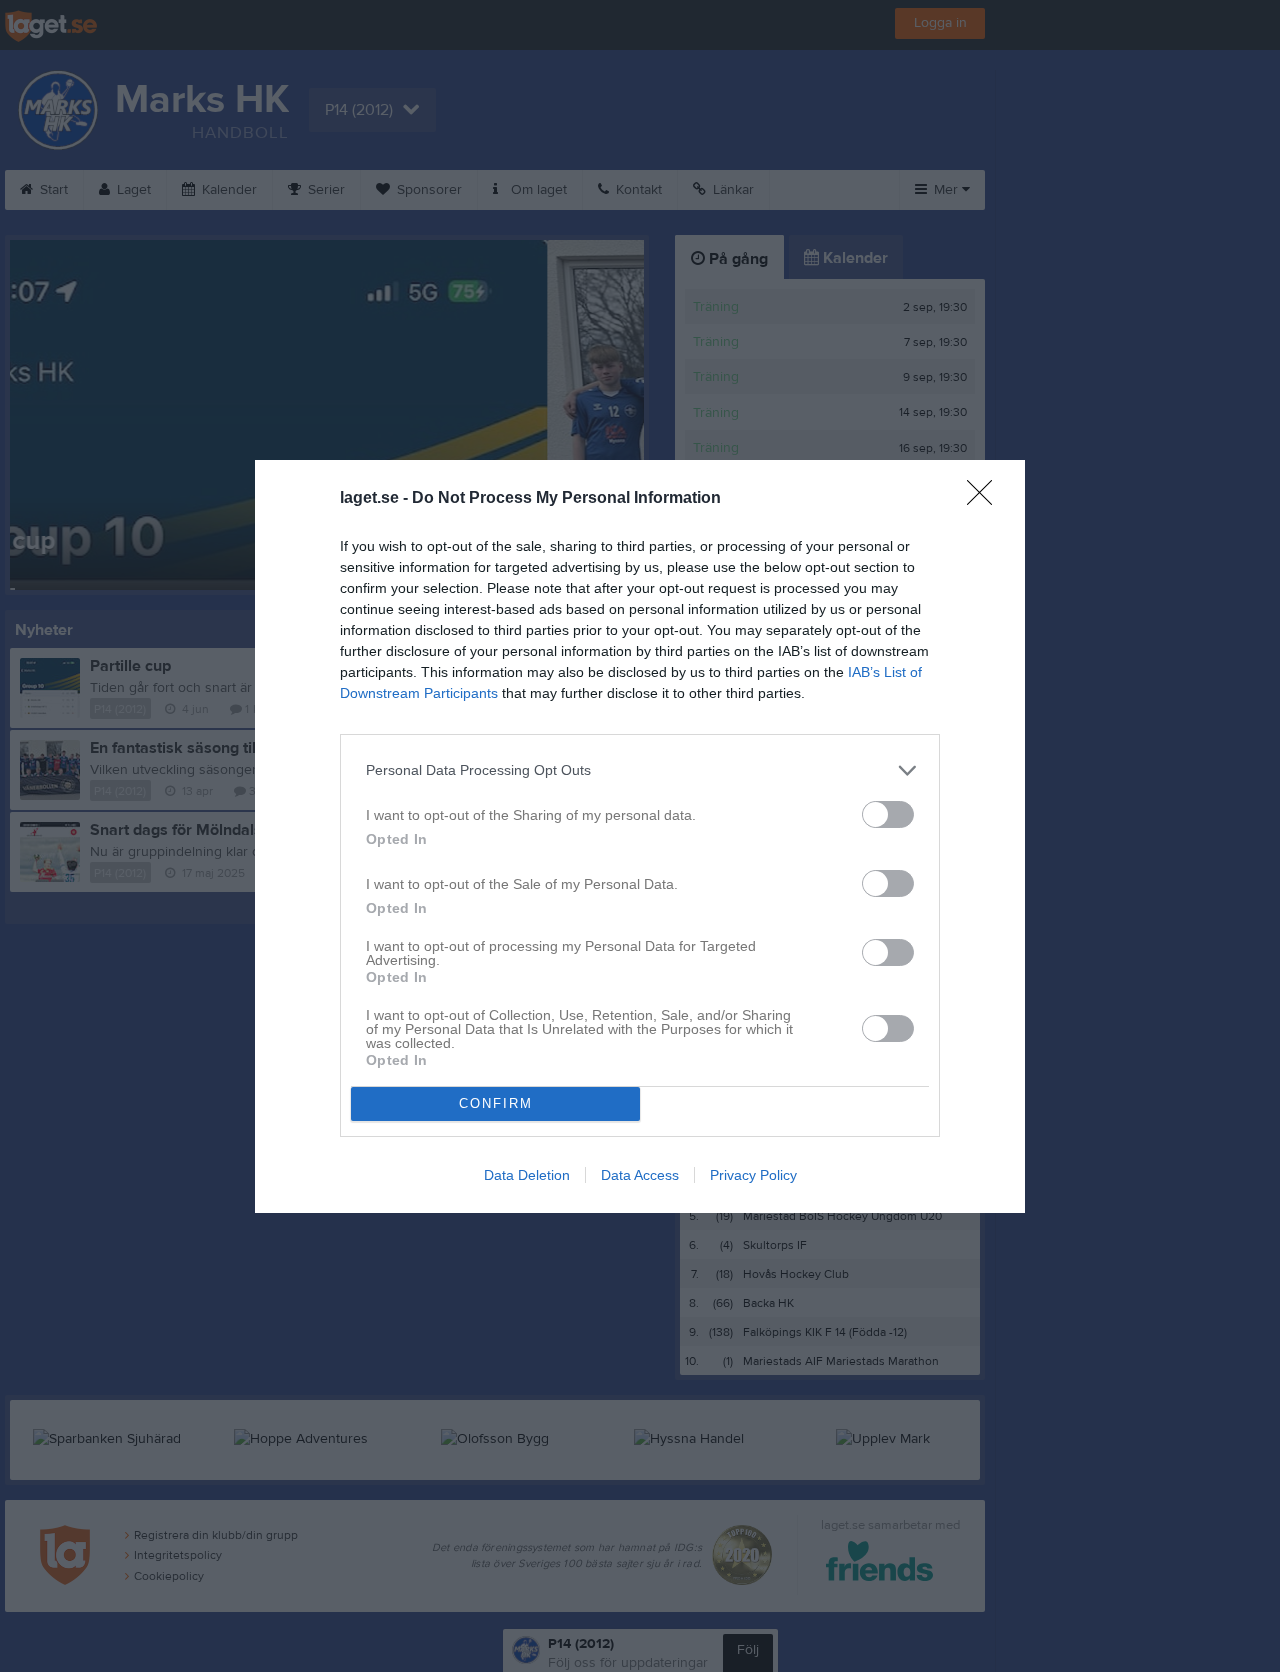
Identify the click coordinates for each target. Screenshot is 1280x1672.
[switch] (888, 814)
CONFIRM (496, 1103)
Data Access (640, 1175)
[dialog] (640, 836)
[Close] (986, 499)
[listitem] (640, 770)
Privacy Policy (753, 1175)
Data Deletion (527, 1175)
